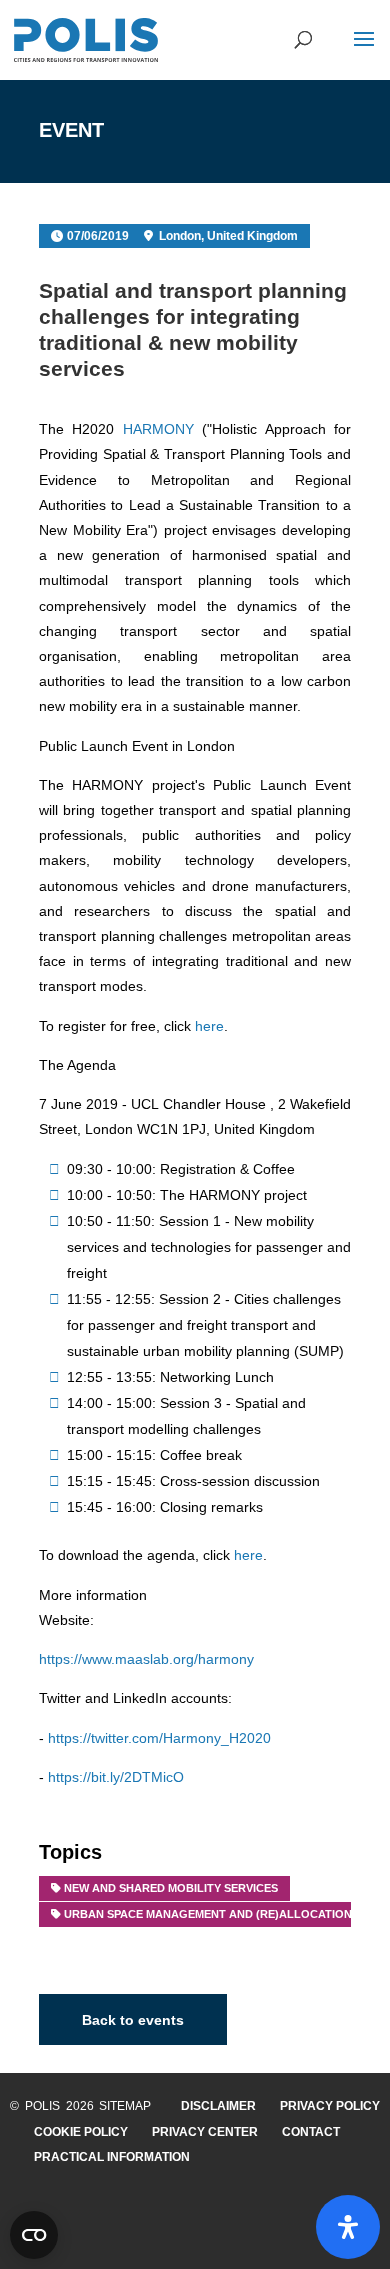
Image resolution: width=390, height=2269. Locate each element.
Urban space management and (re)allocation (208, 1914)
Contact (311, 2132)
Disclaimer (218, 2106)
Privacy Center (205, 2132)
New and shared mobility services (171, 1888)
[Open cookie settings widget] (34, 2235)
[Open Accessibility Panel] (348, 2227)
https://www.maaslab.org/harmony (146, 1659)
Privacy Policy (330, 2106)
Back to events (133, 2020)
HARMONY (158, 429)
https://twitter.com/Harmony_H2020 (159, 1738)
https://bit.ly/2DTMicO (116, 1777)
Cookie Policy (81, 2132)
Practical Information (112, 2157)
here (209, 1026)
